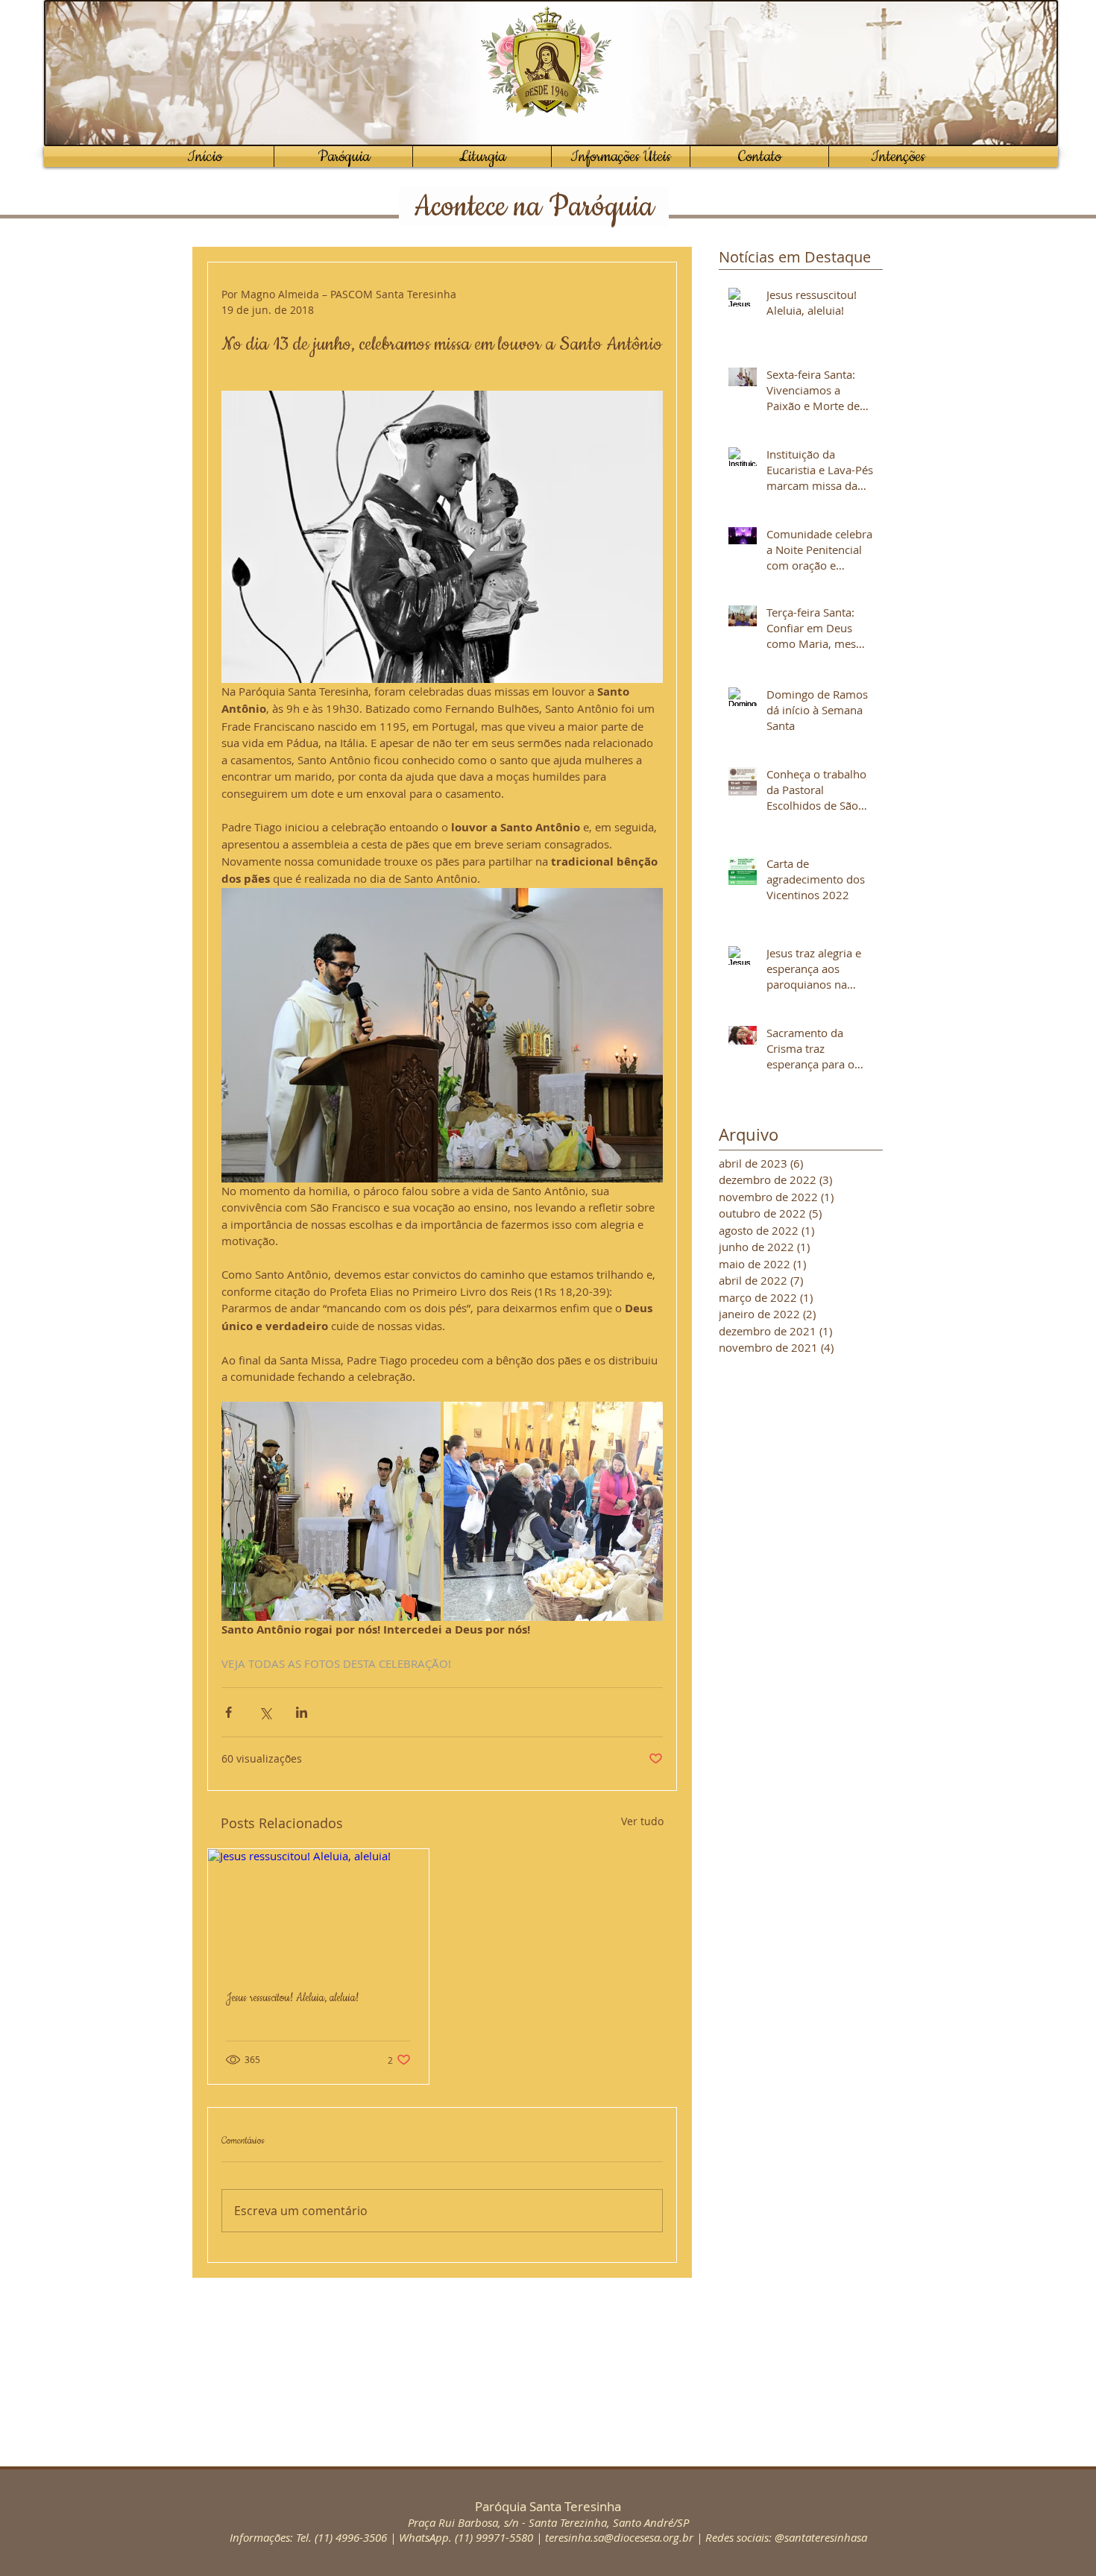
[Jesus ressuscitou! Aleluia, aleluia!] (318, 1911)
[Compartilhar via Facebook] (229, 1712)
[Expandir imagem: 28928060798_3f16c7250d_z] (331, 1511)
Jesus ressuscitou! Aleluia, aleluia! (292, 1998)
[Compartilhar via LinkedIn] (302, 1712)
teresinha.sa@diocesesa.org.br (619, 2537)
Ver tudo (642, 1821)
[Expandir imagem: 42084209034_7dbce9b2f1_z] (553, 1511)
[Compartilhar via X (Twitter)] (265, 1712)
